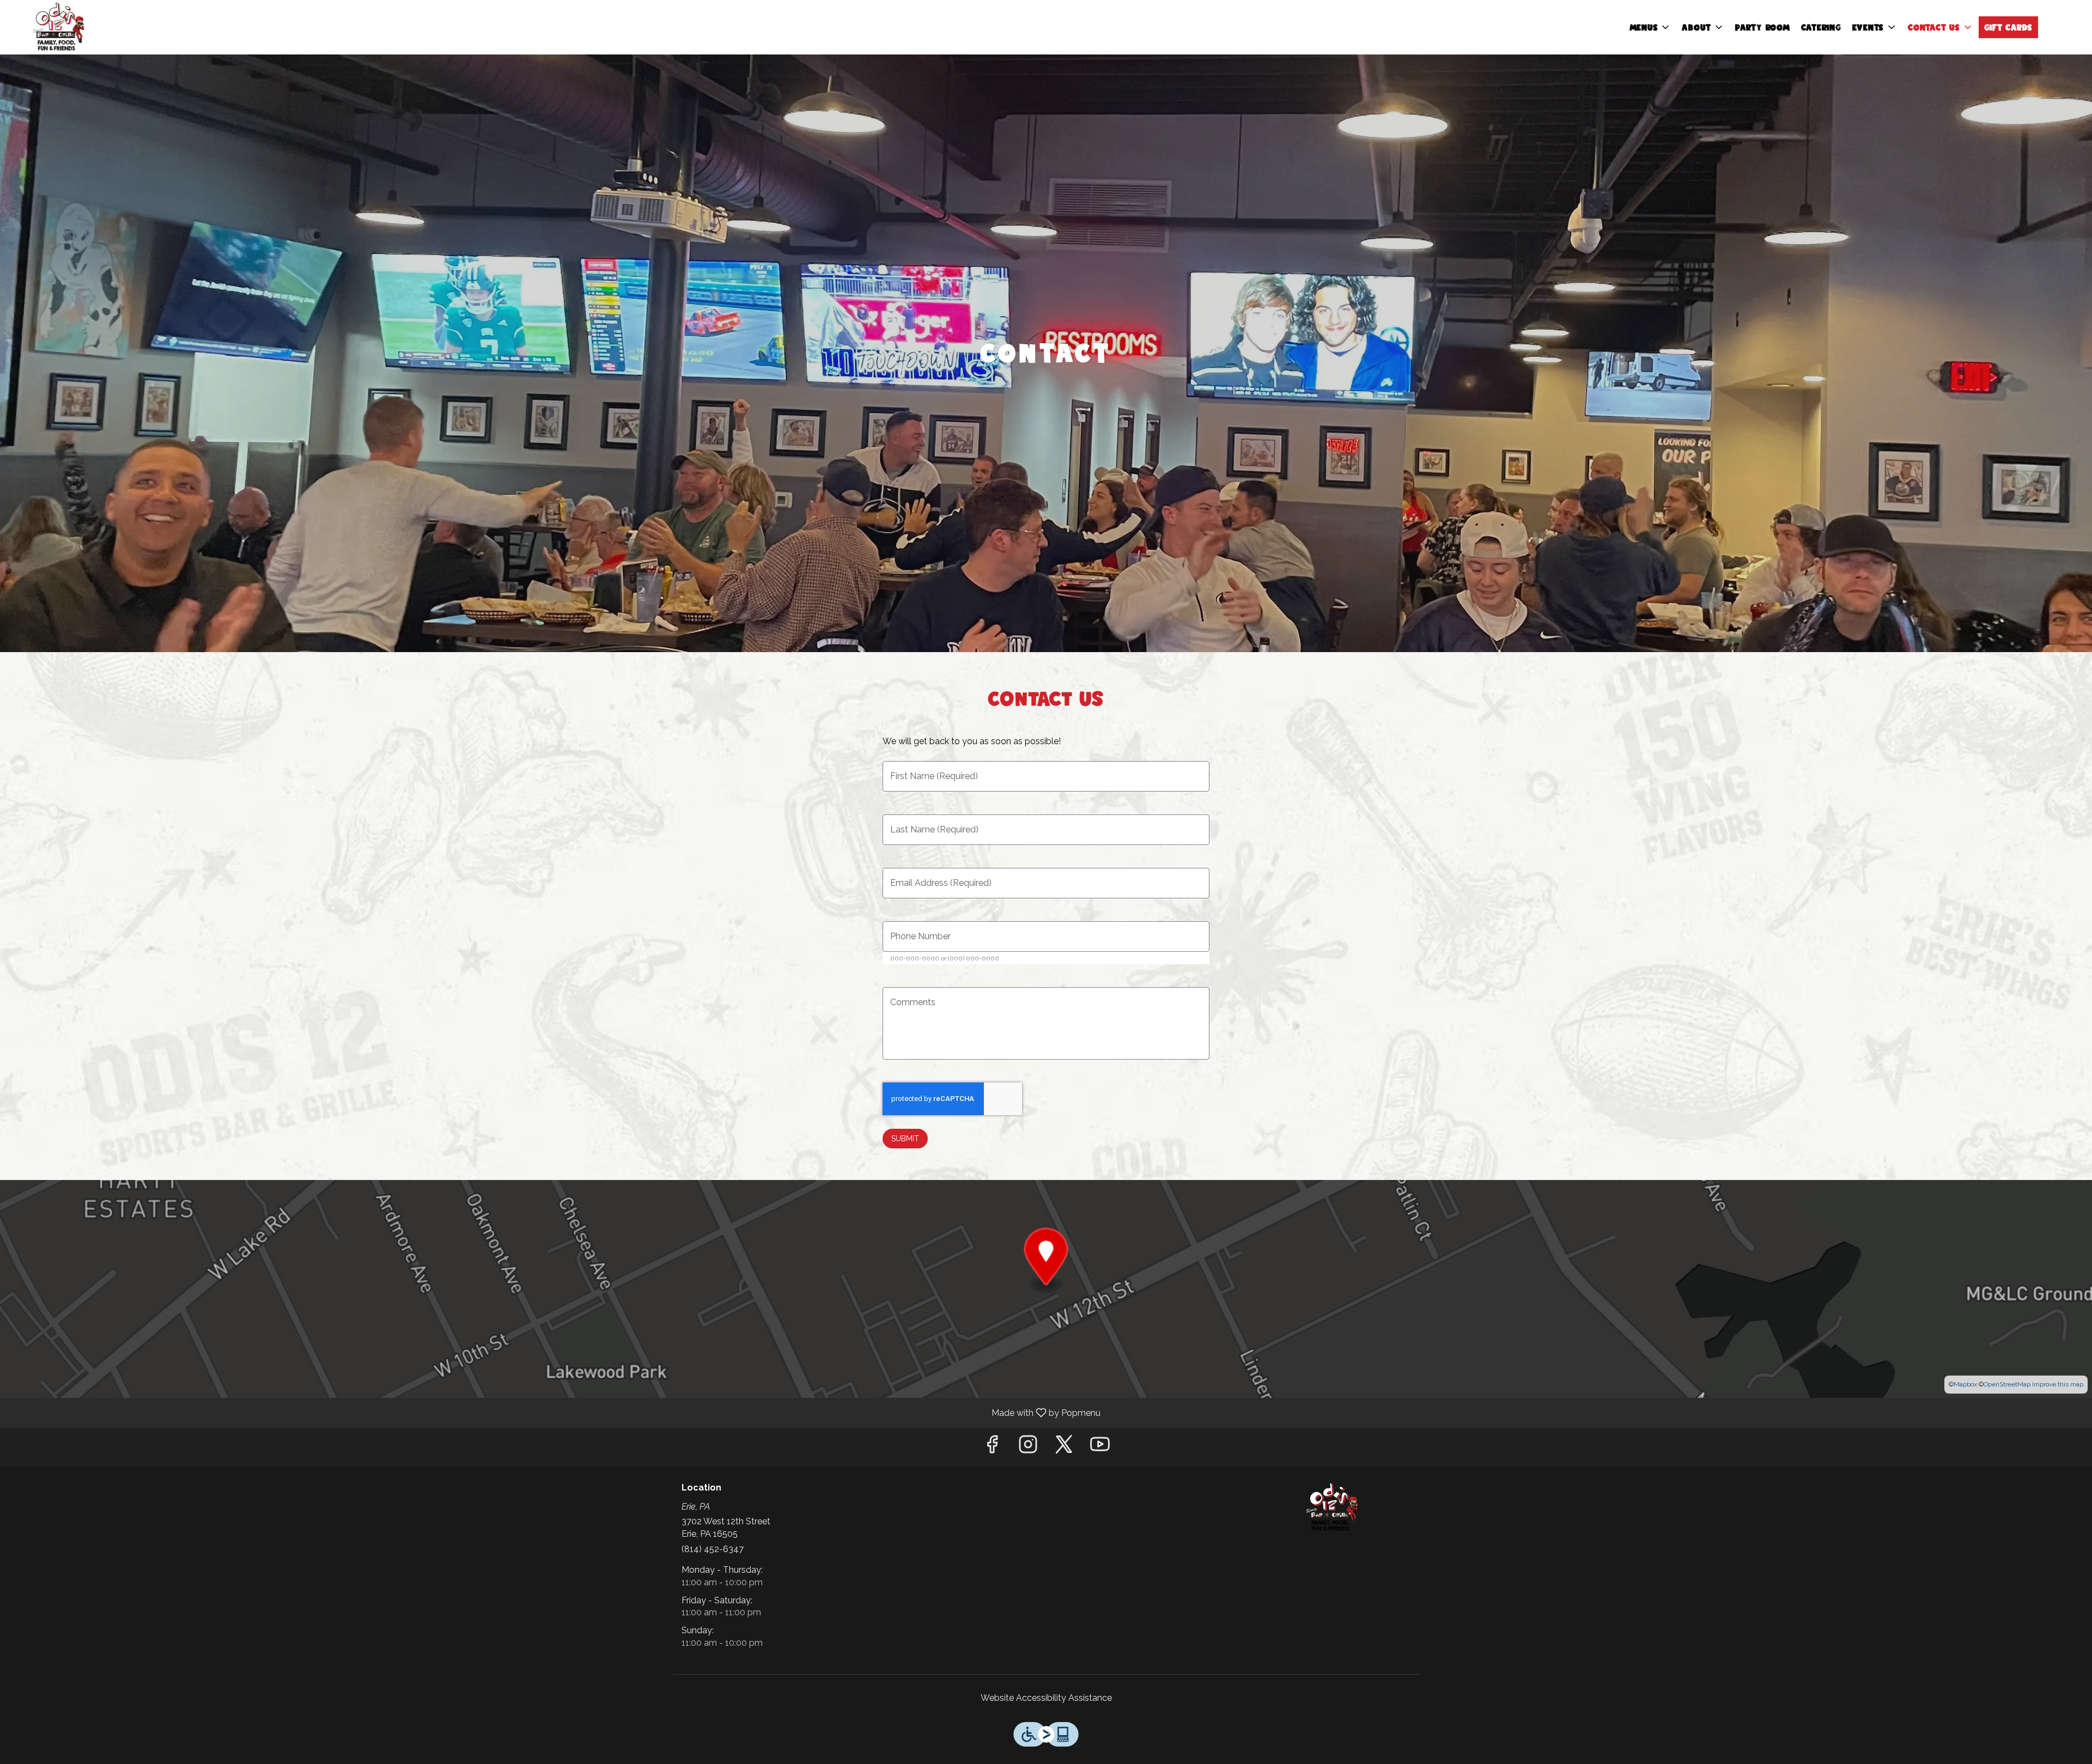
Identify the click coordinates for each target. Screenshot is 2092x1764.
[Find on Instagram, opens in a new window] (1028, 1447)
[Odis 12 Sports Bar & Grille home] (58, 27)
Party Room (1763, 27)
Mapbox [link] (1965, 1384)
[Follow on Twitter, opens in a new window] (1064, 1447)
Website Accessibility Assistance (1046, 1698)
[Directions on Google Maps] (1046, 1288)
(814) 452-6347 (713, 1549)
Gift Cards (2009, 27)
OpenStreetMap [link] (2007, 1384)
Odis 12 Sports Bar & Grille (1332, 1507)
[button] (1650, 27)
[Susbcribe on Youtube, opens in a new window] (1100, 1447)
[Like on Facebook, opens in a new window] (992, 1447)
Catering (1821, 27)
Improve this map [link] (2058, 1384)
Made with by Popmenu (554, 1412)
